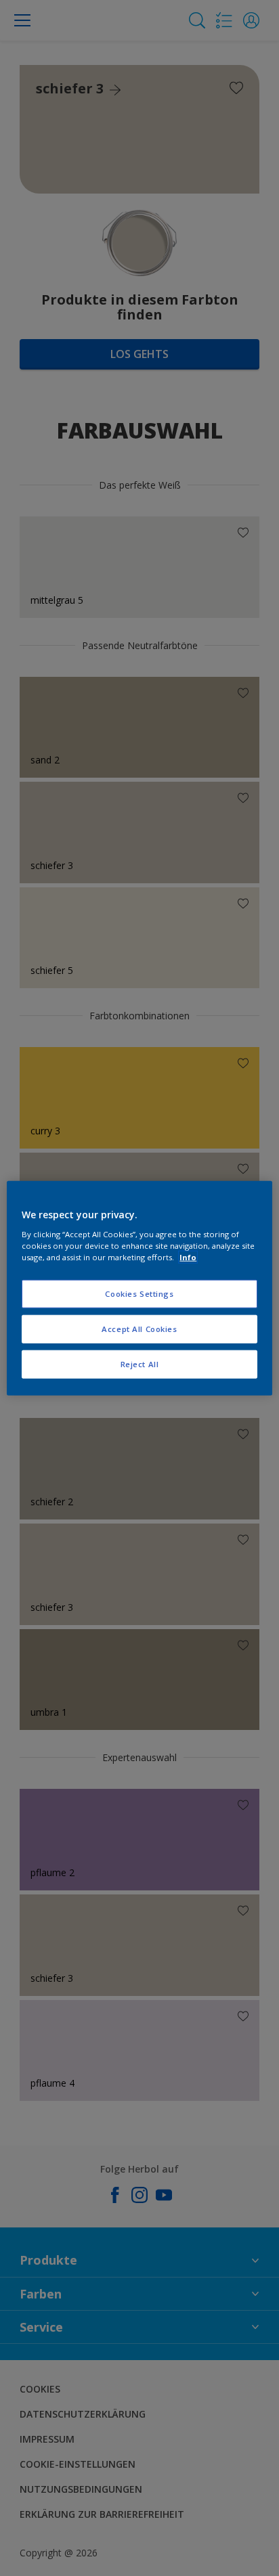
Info (188, 1257)
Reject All (140, 1363)
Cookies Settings (139, 1294)
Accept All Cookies (139, 1328)
